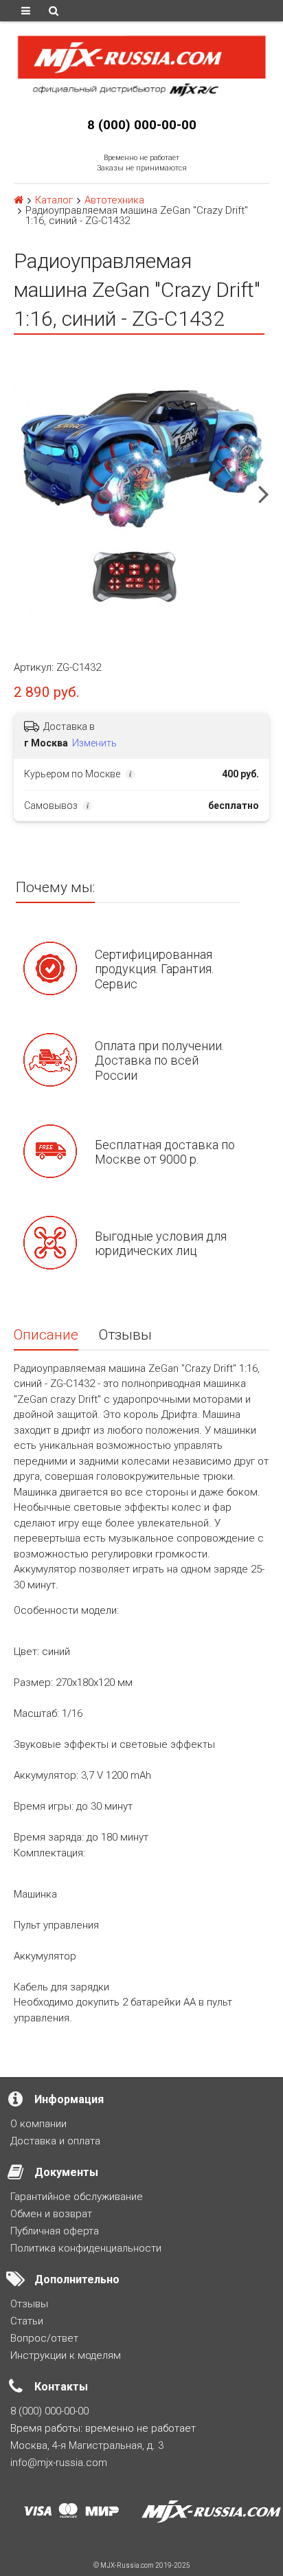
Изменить (94, 743)
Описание (46, 1335)
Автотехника (114, 200)
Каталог (54, 200)
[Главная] (19, 200)
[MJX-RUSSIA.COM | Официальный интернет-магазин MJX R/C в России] (141, 65)
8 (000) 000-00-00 (142, 125)
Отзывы (125, 1335)
